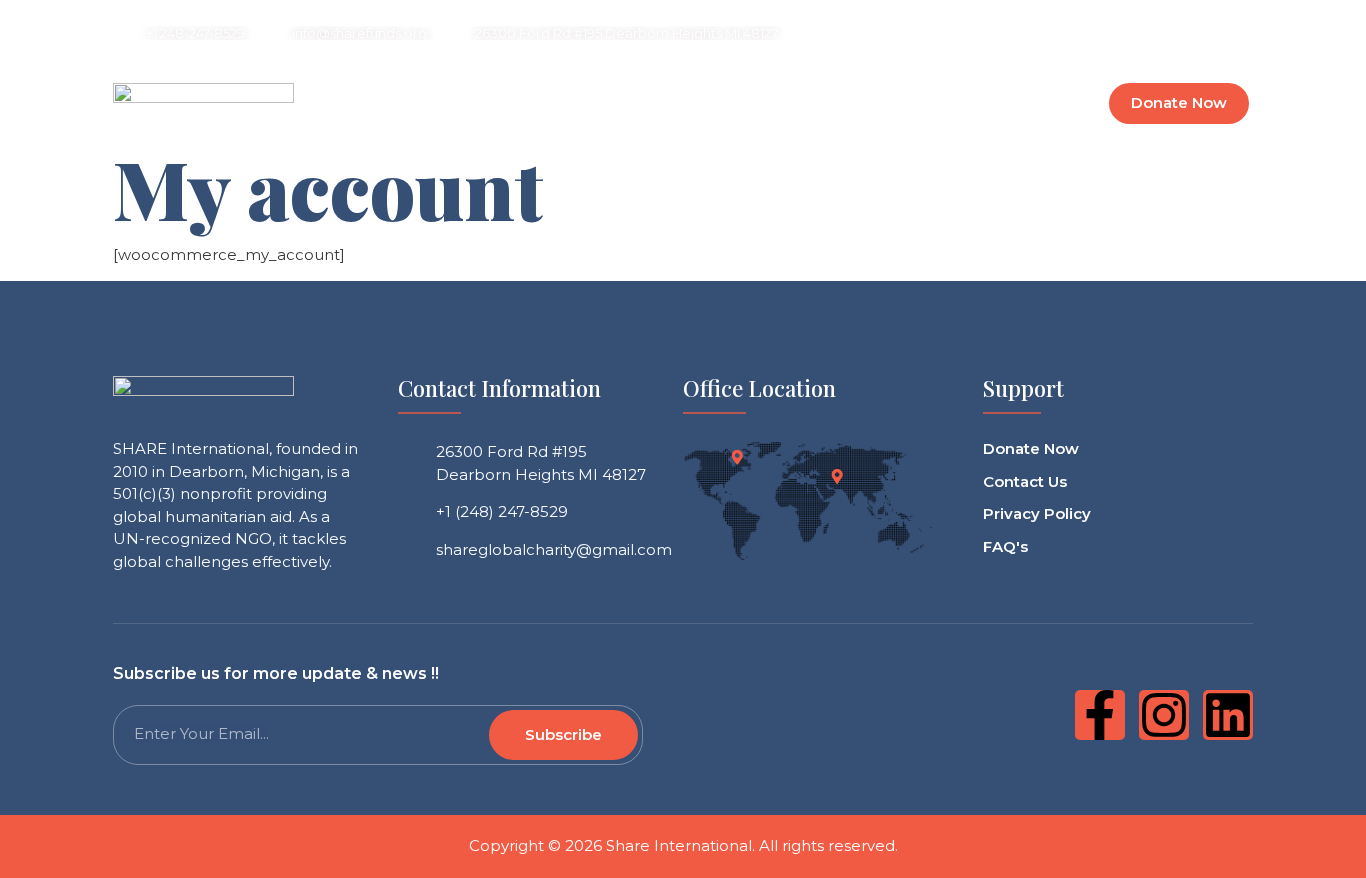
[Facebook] (1040, 30)
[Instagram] (1112, 30)
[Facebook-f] (1100, 715)
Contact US (953, 103)
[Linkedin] (1184, 30)
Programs (760, 103)
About (591, 103)
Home (441, 103)
